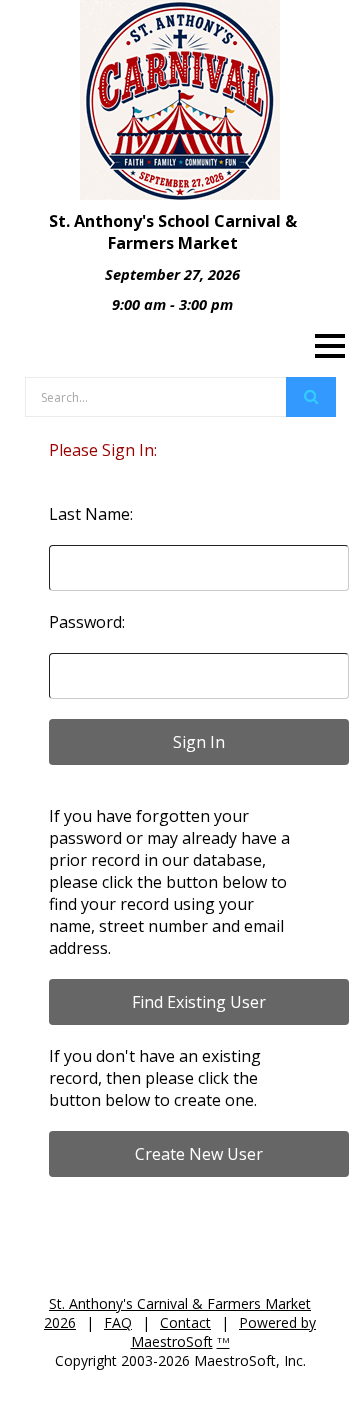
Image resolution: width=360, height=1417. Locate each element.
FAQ (118, 1322)
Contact (185, 1322)
